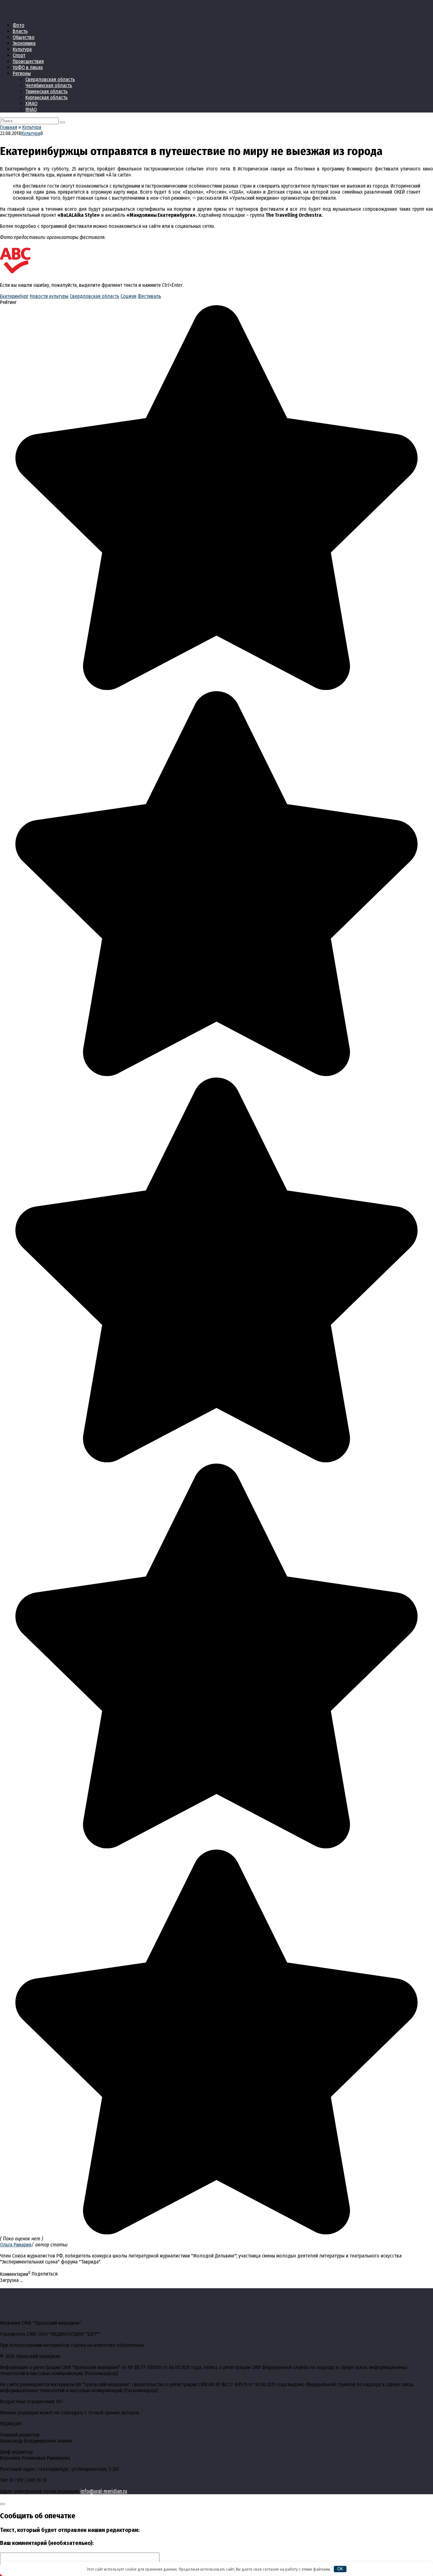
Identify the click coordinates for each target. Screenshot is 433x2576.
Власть (20, 31)
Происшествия (28, 61)
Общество (24, 37)
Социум (128, 296)
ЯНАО (31, 109)
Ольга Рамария (16, 2245)
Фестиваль (149, 296)
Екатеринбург (14, 296)
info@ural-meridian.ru (104, 2491)
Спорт (19, 55)
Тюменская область (46, 91)
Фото (19, 25)
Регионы (22, 73)
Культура (22, 49)
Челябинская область (49, 85)
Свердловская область (50, 79)
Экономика (24, 43)
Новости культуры (49, 296)
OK (340, 2569)
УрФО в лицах (28, 67)
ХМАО (31, 103)
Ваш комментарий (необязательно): (47, 2543)
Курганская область (46, 97)
